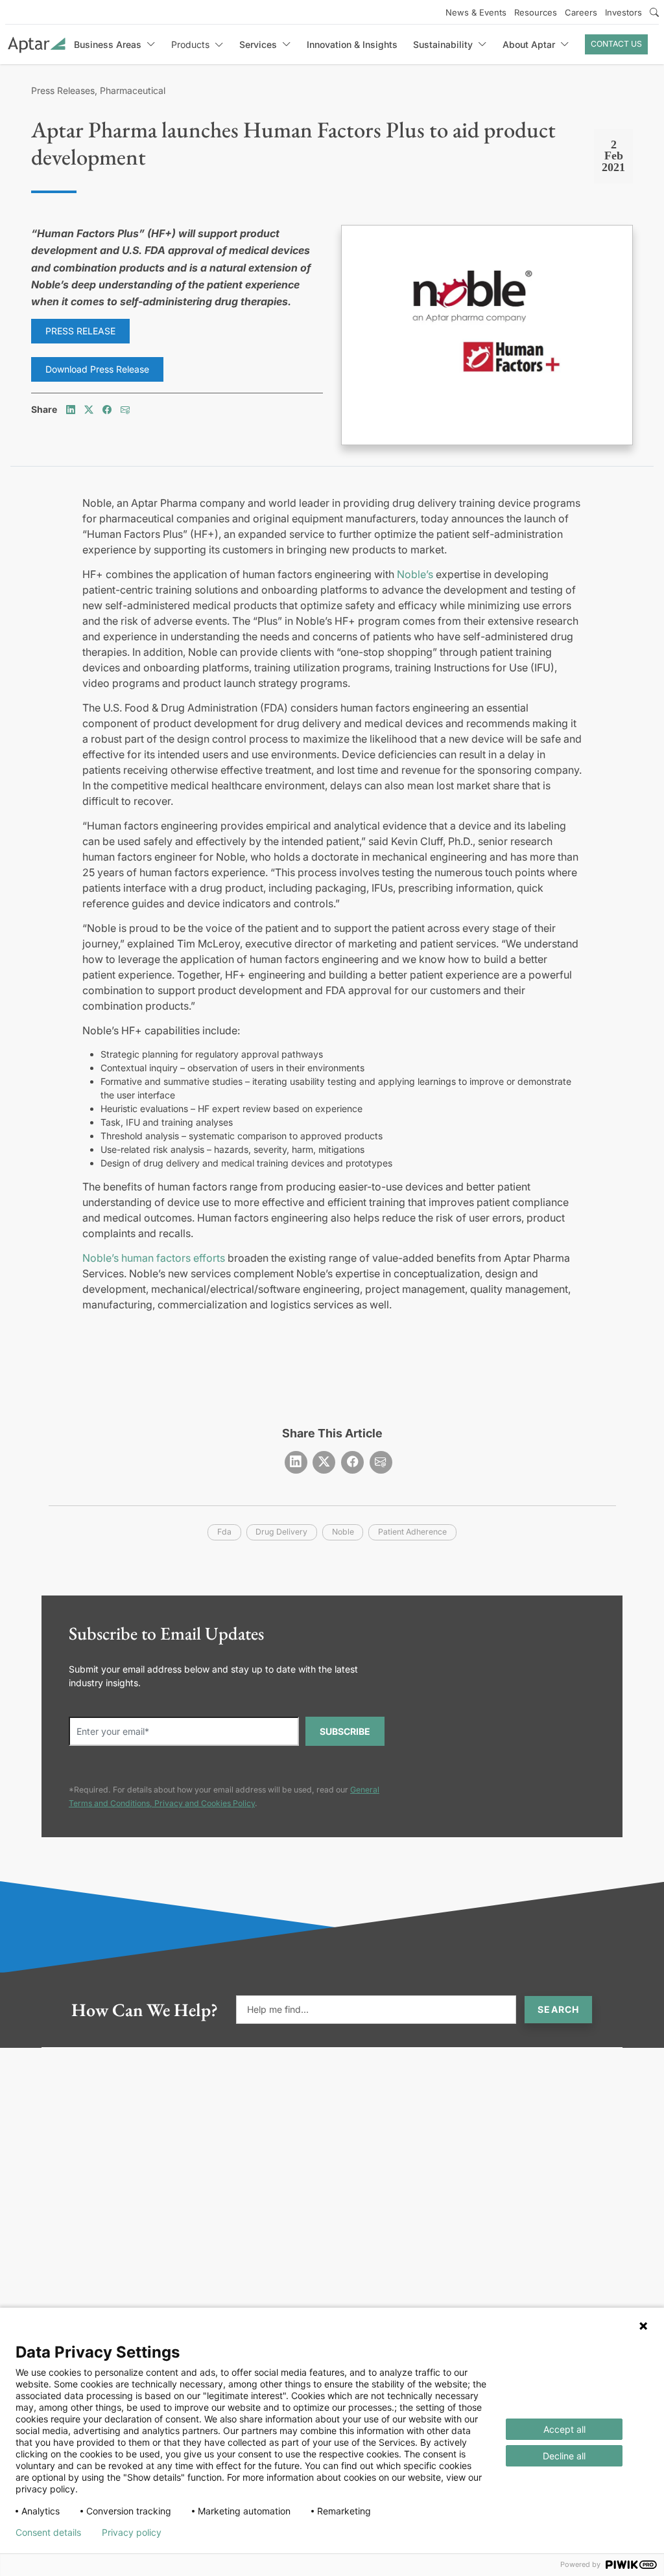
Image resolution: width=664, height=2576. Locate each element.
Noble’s (415, 574)
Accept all (564, 2429)
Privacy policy (132, 2533)
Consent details (48, 2533)
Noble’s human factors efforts (154, 1258)
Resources (536, 12)
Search (558, 2009)
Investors (623, 12)
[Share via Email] (125, 409)
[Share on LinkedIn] (71, 409)
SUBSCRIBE (345, 1731)
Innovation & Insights (352, 44)
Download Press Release (97, 369)
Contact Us (616, 44)
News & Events (476, 12)
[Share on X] (89, 409)
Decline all (564, 2456)
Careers (581, 12)
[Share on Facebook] (107, 409)
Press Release (80, 331)
